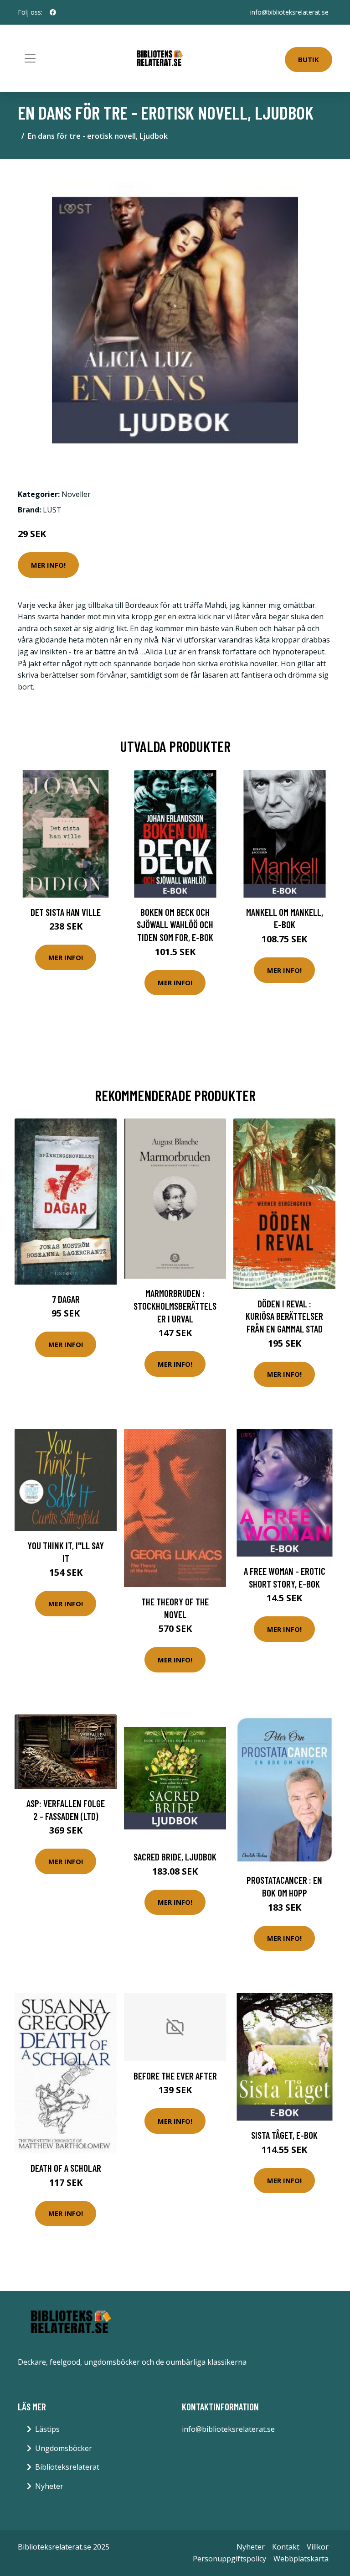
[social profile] (53, 12)
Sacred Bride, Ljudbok (175, 1857)
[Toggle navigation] (30, 58)
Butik (309, 59)
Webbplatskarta (301, 2559)
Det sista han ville (66, 912)
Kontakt (286, 2547)
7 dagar (66, 1299)
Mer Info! (48, 565)
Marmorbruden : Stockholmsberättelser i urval (175, 1306)
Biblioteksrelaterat (67, 2467)
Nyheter (49, 2486)
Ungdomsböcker (64, 2448)
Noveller (76, 494)
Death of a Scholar (66, 2168)
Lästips (47, 2429)
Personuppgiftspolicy (229, 2559)
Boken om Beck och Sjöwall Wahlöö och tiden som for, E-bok (175, 925)
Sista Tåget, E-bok (284, 2135)
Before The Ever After (175, 2076)
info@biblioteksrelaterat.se (289, 12)
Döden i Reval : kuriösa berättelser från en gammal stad (284, 1316)
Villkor (318, 2547)
